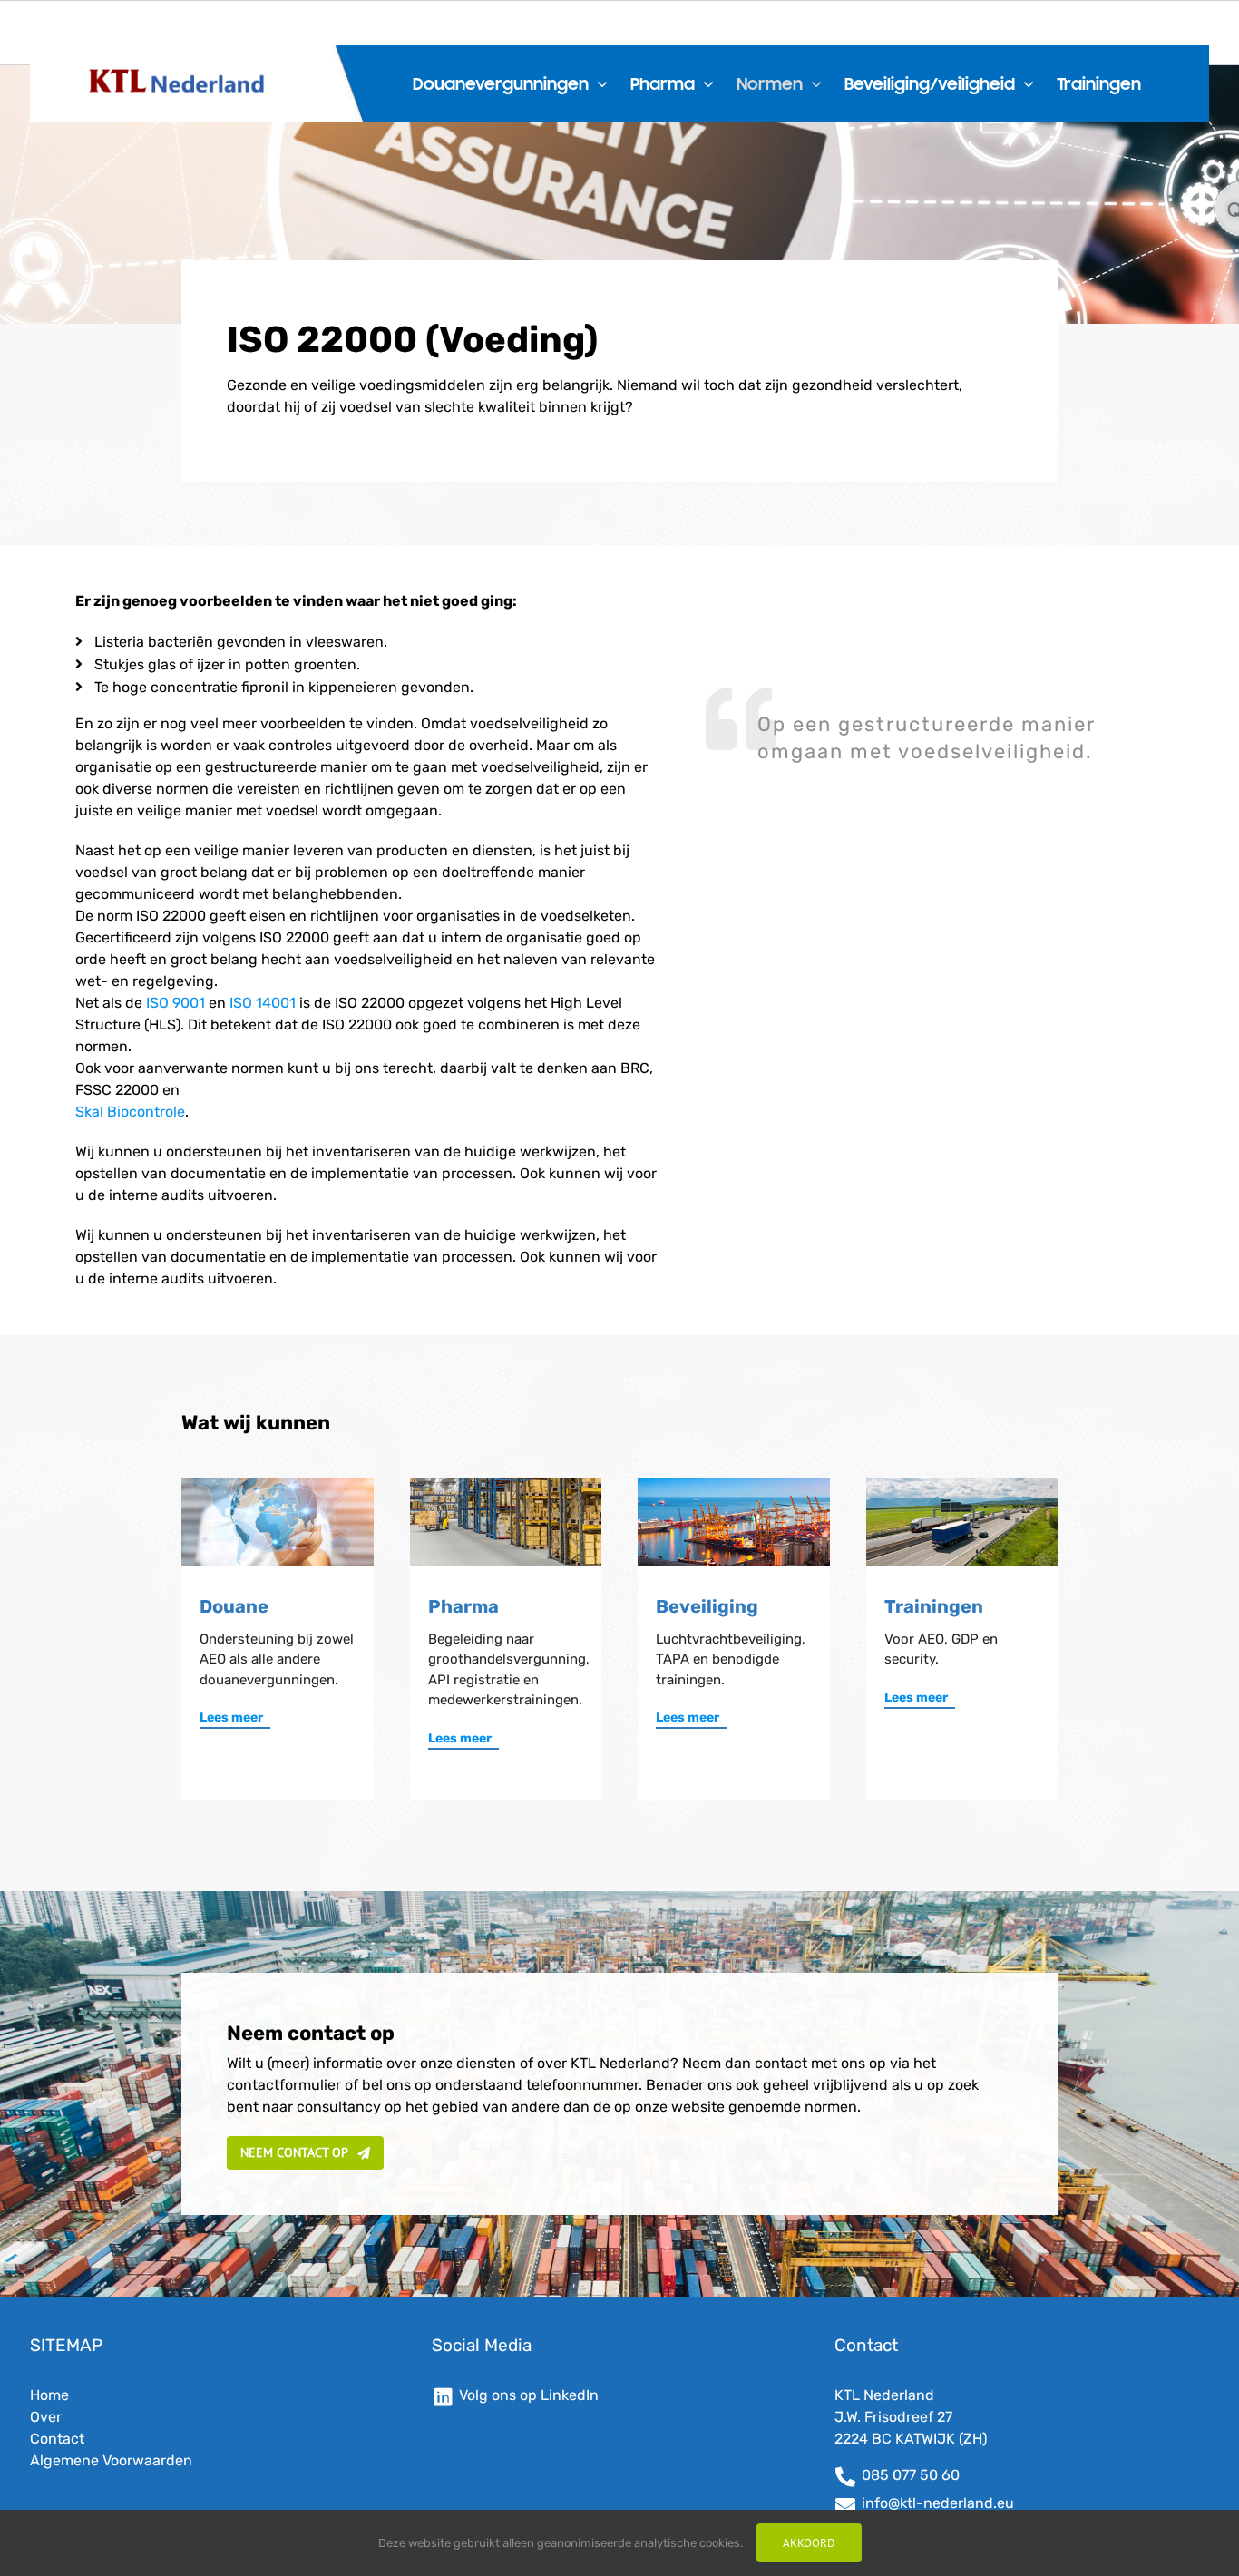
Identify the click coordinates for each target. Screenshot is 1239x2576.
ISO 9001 (176, 1003)
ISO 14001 (263, 1003)
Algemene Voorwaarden (111, 2460)
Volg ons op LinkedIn (529, 2395)
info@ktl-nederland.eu (938, 2503)
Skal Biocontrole (130, 1112)
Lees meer (231, 1717)
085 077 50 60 (911, 2475)
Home (49, 2395)
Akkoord (809, 2543)
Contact (57, 2439)
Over (46, 2417)
